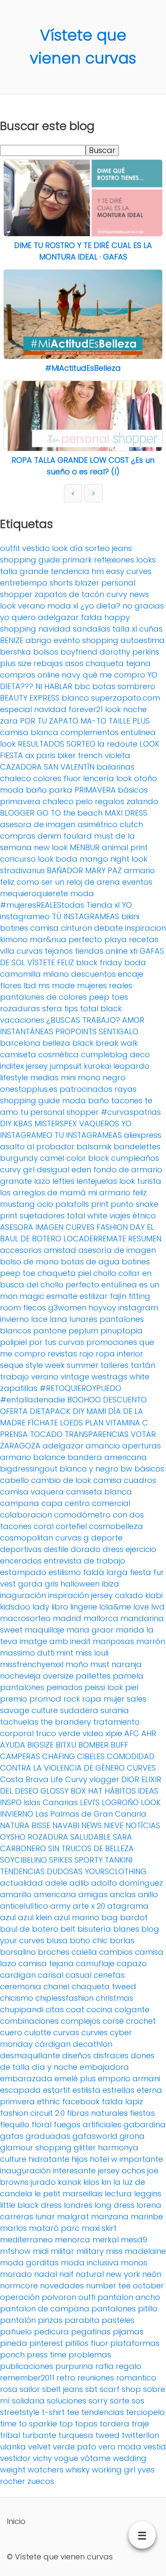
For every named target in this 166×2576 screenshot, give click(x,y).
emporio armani (129, 2078)
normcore (19, 2286)
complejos (81, 2021)
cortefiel (71, 1526)
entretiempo (24, 583)
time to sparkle (29, 2424)
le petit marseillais (69, 2194)
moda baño (23, 790)
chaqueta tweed (104, 1986)
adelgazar (63, 1446)
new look (51, 847)
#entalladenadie (33, 1400)
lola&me (115, 1607)
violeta (117, 755)
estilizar (94, 1296)
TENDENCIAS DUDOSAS (41, 1871)
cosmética (59, 1054)
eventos (137, 882)
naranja (127, 1664)
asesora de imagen (38, 824)
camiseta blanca (99, 1492)
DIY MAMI (89, 1411)
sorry (98, 2401)
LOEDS (72, 1423)
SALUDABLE (90, 1837)
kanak (70, 2182)
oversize (58, 1676)
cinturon (76, 928)
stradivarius (22, 870)
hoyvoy (102, 1308)
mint (65, 1653)
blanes (126, 1929)
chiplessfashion (64, 1998)
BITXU (66, 1745)
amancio (103, 1446)
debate (109, 928)
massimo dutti (27, 1653)
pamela (128, 1676)
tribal (10, 2435)
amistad (60, 1250)
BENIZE (12, 640)
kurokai (97, 1066)
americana (55, 1894)
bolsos (46, 652)
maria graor (90, 1630)
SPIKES (61, 1860)
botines (14, 928)
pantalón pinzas (31, 2320)
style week (45, 1365)
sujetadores (42, 1216)
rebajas (48, 663)
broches (54, 1952)
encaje (131, 974)
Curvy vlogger (92, 1779)
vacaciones (22, 1020)
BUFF (119, 1745)
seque (12, 1365)
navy (71, 675)
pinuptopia (122, 1331)
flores (11, 985)
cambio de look (61, 1480)
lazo (42, 1181)
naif (66, 2274)
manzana (110, 2217)
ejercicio (141, 1549)
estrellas (119, 2090)
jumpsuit (66, 1066)
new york (123, 2274)
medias (44, 1077)
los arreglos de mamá (43, 1193)
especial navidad (33, 709)
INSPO (11, 1802)
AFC (132, 1733)
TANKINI (119, 1860)
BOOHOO (84, 1400)
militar (62, 2251)
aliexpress (143, 1135)
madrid (67, 1618)
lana (59, 1319)
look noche (126, 709)
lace (39, 1319)
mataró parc (54, 2228)
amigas (93, 1894)
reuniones (96, 2378)
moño (77, 1664)
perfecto (85, 939)
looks (146, 560)
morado (16, 2274)
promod (45, 1699)
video (93, 1733)
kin (106, 2182)
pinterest (46, 2343)
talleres (114, 1365)
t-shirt (53, 2412)
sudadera (79, 1710)
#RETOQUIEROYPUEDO (80, 1388)
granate (16, 1181)
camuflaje (95, 1963)
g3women (67, 1308)
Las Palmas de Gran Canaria (91, 1814)
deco (140, 1054)
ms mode (57, 985)
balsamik (94, 1147)
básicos (149, 1469)
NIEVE (114, 1825)
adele (56, 1883)
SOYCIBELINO (23, 1860)
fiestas (142, 2113)
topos (86, 2424)
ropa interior (119, 1354)
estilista (86, 2090)
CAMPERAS (20, 1756)
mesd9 (134, 2240)
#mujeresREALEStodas (42, 905)
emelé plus (75, 2078)
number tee (108, 2286)
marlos (13, 2228)
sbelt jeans (63, 2389)
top (66, 2424)
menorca (73, 2240)
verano (45, 1377)
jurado (43, 2182)
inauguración (25, 2171)
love (141, 1607)
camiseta (18, 1054)
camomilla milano (34, 974)
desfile (56, 1549)
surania (115, 1710)
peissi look (104, 1687)
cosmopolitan (27, 1538)
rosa (9, 2389)
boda (135, 962)
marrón (151, 1641)
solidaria (28, 2401)
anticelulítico (24, 1906)
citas (55, 2009)
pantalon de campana (45, 2309)
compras (18, 836)
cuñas (151, 629)
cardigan (18, 1975)
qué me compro (114, 675)
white (139, 1377)
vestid (155, 2447)
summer (83, 1365)
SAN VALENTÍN (69, 767)
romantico (136, 2378)
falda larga (105, 1572)
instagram (138, 1308)
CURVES (141, 1768)
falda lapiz (122, 2101)
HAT (95, 1791)
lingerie (84, 1607)
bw (126, 1469)
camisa (44, 928)
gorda (30, 1584)
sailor (30, 2389)
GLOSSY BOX (63, 1791)
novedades (62, 2286)
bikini (130, 916)
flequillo (15, 2125)
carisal (51, 1975)
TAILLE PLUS (129, 721)
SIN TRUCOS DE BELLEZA (91, 1848)
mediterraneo (26, 2240)
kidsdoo (15, 1607)
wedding (130, 2458)
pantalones (22, 1687)
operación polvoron (38, 2297)
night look (129, 859)
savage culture (29, 1710)
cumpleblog (104, 1054)
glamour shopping (36, 2148)
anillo (148, 1894)
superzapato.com (126, 698)
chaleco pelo (68, 801)
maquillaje (44, 1630)
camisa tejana (46, 1963)
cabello (14, 1480)
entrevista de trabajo (84, 1561)
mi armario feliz (117, 1193)
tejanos (59, 951)
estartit (57, 2090)
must (100, 1664)
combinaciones (29, 2021)
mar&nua (48, 939)
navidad (54, 629)
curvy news (128, 594)
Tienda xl (103, 905)
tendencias (103, 2412)
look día (67, 548)
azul (8, 1917)
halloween (80, 1584)
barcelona (20, 1043)
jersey (37, 1066)
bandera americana (107, 1457)
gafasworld (95, 2136)
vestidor (15, 2458)
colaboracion (26, 1515)
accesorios (21, 1250)
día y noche (55, 2067)
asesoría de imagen (117, 1250)
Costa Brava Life (31, 1779)
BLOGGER (17, 813)
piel (132, 1687)
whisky (78, 2470)
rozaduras (20, 1008)
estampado (23, 1572)
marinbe (147, 2217)
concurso (18, 859)
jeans (122, 548)
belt (68, 1929)
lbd (30, 985)
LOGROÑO (120, 1802)
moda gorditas (29, 2263)
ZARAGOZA (20, 1446)
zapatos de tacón (69, 594)
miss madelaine (136, 2251)
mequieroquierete (34, 893)
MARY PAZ (103, 870)
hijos (80, 2159)
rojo (86, 1354)
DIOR (130, 1779)
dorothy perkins (129, 652)
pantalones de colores (43, 997)
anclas (123, 1894)
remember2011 (27, 2378)
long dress (114, 2205)
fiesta (140, 1572)
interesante (74, 2171)
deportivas (21, 1549)
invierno (14, 1319)
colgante (132, 2009)
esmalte (62, 1296)
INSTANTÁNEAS (27, 1031)
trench (90, 755)
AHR (149, 1733)
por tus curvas (57, 1342)
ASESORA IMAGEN (32, 1227)
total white (87, 1216)
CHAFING (59, 1756)
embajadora (104, 2067)
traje (140, 2424)
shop (131, 2389)
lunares (83, 1319)
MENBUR (85, 847)
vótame (96, 2458)
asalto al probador (37, 1147)
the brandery (66, 1722)
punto (122, 1204)
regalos (110, 801)
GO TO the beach (70, 813)
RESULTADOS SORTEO (57, 744)
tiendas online (101, 951)
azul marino (77, 1917)
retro (66, 2378)
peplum (83, 1331)
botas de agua (90, 1262)
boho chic (89, 1940)
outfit (10, 548)
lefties (63, 1181)
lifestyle (14, 1077)
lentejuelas (97, 1181)
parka (61, 790)
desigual (53, 1170)
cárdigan (53, 2044)
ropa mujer (103, 1699)
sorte (120, 2401)
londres (78, 2205)
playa (116, 939)
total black (101, 1008)
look (8, 744)
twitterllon (140, 2435)
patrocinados (86, 1089)
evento (67, 640)
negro (114, 1077)
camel (52, 1158)
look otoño (137, 778)
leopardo (131, 1066)
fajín (118, 1296)
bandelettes (137, 1147)
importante (141, 2159)
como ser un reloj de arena (68, 882)
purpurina (74, 2366)
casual (79, 1975)
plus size (16, 663)
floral (41, 2125)
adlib (79, 1883)
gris (52, 1584)
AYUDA (13, 1745)
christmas (114, 1998)
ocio (45, 1204)
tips (71, 1008)
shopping (100, 640)
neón (152, 2274)
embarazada (26, 2078)
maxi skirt (99, 2228)
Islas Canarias (51, 1802)
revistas (62, 1354)
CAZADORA (21, 767)
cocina (99, 2009)
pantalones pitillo (124, 2309)
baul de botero (29, 1929)
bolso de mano (29, 1262)
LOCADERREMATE (95, 1239)
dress (113, 1549)
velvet (39, 2447)
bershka (16, 652)
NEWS (92, 1825)
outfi (87, 2297)
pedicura (52, 2332)
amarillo (16, 1894)
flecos (34, 1308)
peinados (64, 1687)
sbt (91, 2389)
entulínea (119, 1285)
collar (129, 1273)
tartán (143, 1365)
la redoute (117, 744)
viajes (120, 1216)
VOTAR (143, 1434)
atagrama (128, 1906)
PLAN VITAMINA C (117, 1423)
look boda (58, 859)
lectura (118, 2194)
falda (92, 617)
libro (60, 1607)
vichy (42, 2458)
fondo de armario (128, 1170)
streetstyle (20, 2412)
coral (44, 1526)
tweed (107, 2435)
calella (84, 1952)
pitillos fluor (87, 2343)
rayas (126, 1089)
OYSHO (13, 1837)
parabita (82, 2320)
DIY (6, 1124)
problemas (90, 2355)
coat (75, 2009)
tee (73, 2412)
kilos (91, 2182)
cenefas (109, 1975)
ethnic (49, 2101)
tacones (127, 1100)
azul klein (35, 1917)
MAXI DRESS (126, 813)
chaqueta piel (64, 1273)
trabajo (14, 1377)
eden (81, 1170)
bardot (134, 1917)
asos (74, 663)
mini (68, 1077)
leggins (148, 2194)
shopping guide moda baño (54, 1100)
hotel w (104, 2159)
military (90, 2251)
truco (46, 1733)
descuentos (93, 974)
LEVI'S (90, 1802)
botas (104, 686)
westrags (109, 1377)
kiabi (154, 1595)
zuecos (41, 2481)
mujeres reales (105, 985)
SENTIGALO (119, 1031)
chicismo (17, 1998)
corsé (113, 2021)
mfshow (15, 2251)
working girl (114, 2470)
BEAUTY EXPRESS (30, 698)
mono (89, 1077)
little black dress (31, 2205)
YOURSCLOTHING (116, 1871)
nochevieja (20, 1676)
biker (67, 755)
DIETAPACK (50, 1411)
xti (134, 951)
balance (49, 1457)
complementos (90, 732)
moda (82, 893)
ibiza (110, 1584)
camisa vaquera (32, 1492)
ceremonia (21, 1986)
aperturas (142, 1446)
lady (41, 1607)
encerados (21, 1561)
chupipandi (22, 2009)
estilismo (65, 1572)
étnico (144, 1216)
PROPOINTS (76, 1031)
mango (94, 859)
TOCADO (46, 1434)
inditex (12, 1066)
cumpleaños (135, 1158)
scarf (110, 2389)
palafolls (72, 1204)
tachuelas (19, 1722)
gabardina (145, 2125)
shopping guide (30, 560)
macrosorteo (25, 1618)
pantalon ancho (129, 2297)
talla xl (125, 629)
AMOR (133, 1020)
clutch (131, 824)
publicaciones (27, 2366)
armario (16, 1457)
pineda (14, 2343)
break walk (117, 1043)
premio (14, 1699)
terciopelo (145, 2412)
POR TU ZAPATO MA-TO (63, 721)
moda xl (63, 606)
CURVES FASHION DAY (105, 1227)
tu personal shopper (60, 1112)
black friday (99, 962)
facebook (81, 2101)
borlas (122, 1940)
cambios (116, 1952)
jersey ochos (122, 2171)
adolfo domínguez (127, 1883)
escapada (20, 2090)
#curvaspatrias (131, 1112)
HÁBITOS (120, 1791)
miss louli (92, 1653)
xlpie (114, 1733)
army (60, 1906)
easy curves (129, 571)
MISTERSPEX (56, 1124)
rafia (104, 2366)
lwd (158, 1607)
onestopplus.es (29, 1089)
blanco (75, 698)
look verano (23, 606)
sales (137, 1699)
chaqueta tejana (118, 663)
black (83, 1043)
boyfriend (79, 652)
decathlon (93, 2044)
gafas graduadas (35, 2136)
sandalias (92, 629)
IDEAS (148, 1791)
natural (90, 2274)
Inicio (16, 2521)
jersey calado (117, 1595)
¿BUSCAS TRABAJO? (83, 1020)
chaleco (16, 778)
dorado (86, 1549)
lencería (99, 778)
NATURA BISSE (25, 1825)
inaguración (23, 1595)
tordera (114, 2424)
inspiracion (146, 928)
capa (52, 1503)
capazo (132, 1963)
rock (72, 1699)
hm (98, 571)
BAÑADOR (65, 870)
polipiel (13, 1342)
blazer (87, 583)
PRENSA (14, 1434)
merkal (106, 2240)
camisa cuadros (125, 1480)
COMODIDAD (131, 1756)
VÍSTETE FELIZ (51, 962)
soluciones (67, 2401)
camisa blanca (29, 732)
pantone (50, 1331)
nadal (46, 2274)
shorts (61, 583)
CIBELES (91, 1756)
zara (9, 721)
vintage (75, 1377)
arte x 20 (89, 1906)
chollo (105, 1273)
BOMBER (93, 1745)
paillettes (93, 1676)
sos (138, 2401)
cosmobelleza (116, 1526)
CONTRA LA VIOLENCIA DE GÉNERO (62, 1768)
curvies (94, 2032)
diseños (77, 2055)
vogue (66, 2458)
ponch (12, 2355)
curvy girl (17, 1170)
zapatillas (19, 1388)
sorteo (97, 548)
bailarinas (116, 767)
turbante (39, 2435)
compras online (30, 675)
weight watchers (32, 2470)
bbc (82, 686)
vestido (36, 548)
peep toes (109, 997)
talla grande (24, 571)
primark (77, 560)
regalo (129, 2366)
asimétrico (97, 824)
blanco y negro (89, 1469)
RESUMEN (145, 1239)
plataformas (135, 2343)
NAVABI (66, 1825)
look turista (140, 1181)
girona (132, 2136)
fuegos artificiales (87, 2125)
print (100, 1204)
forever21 (86, 709)
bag (110, 1917)
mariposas (113, 1641)
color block (88, 1158)
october (148, 2286)
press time (47, 2355)
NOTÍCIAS (143, 1825)
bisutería (94, 1929)
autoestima (143, 640)
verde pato (74, 2447)
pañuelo (16, 2332)
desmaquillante (30, 2055)
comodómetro (82, 1515)
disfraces (111, 2055)
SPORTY (89, 1860)
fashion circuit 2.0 (32, 2113)
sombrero (136, 686)
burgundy (19, 1158)
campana (20, 1503)
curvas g (72, 1538)
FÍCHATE (43, 1423)
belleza (56, 1043)
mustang (17, 1204)
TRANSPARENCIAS (97, 1434)
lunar (45, 2217)
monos (134, 2263)
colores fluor (57, 778)
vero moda (120, 2447)
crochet (141, 2021)
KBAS (23, 1124)
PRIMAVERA (95, 790)
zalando (142, 801)
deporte (107, 1538)
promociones (112, 1342)
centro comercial (97, 1503)
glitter (85, 2148)
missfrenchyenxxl (32, 1664)
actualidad (21, 1883)
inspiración (69, 1595)
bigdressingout (29, 1469)
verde (69, 1733)
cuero (11, 2032)
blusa (57, 1940)
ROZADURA (48, 1837)
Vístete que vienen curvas (64, 2557)
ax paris (40, 755)
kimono (14, 939)
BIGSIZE (40, 1745)
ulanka (13, 2447)
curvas (66, 2032)
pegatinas (91, 2332)
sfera (52, 1008)
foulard (78, 836)
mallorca (101, 1618)
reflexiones (114, 560)
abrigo (39, 640)
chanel (56, 1986)
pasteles (118, 2320)
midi (41, 2251)
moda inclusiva (90, 2263)
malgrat (73, 2217)
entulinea (138, 732)
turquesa (76, 2435)
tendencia (70, 571)
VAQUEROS (99, 1124)
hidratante (49, 2159)
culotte (38, 2032)
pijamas (128, 2332)
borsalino (18, 1952)
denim (49, 836)
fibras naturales (97, 2113)
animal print (125, 847)
